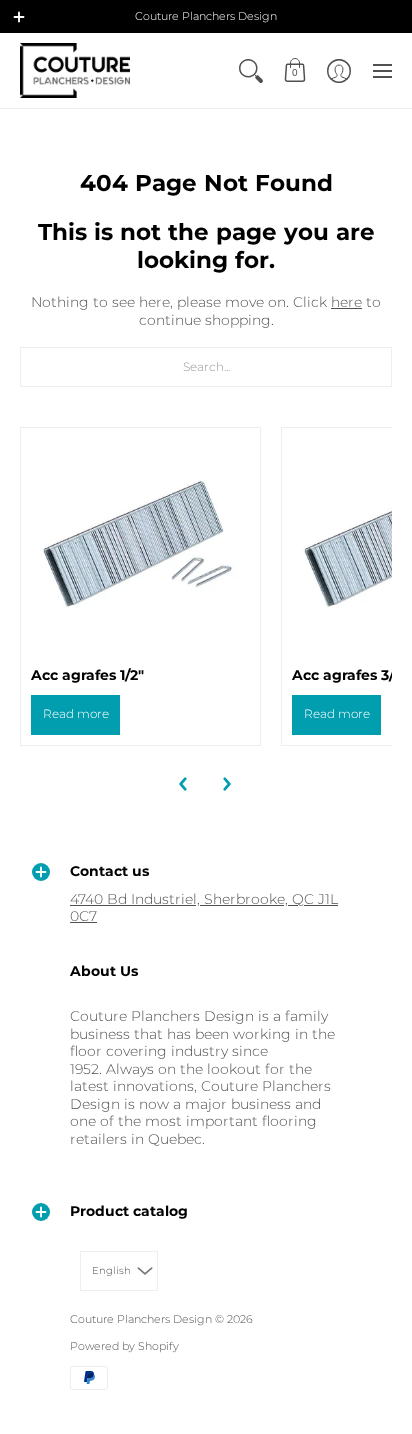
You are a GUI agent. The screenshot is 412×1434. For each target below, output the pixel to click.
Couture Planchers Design (141, 1319)
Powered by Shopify (124, 1346)
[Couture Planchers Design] (75, 70)
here (346, 302)
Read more (76, 713)
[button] (19, 17)
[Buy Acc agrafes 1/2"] (140, 547)
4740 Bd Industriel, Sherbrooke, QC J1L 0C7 (204, 908)
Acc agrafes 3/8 (347, 675)
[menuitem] (251, 70)
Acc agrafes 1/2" (87, 675)
